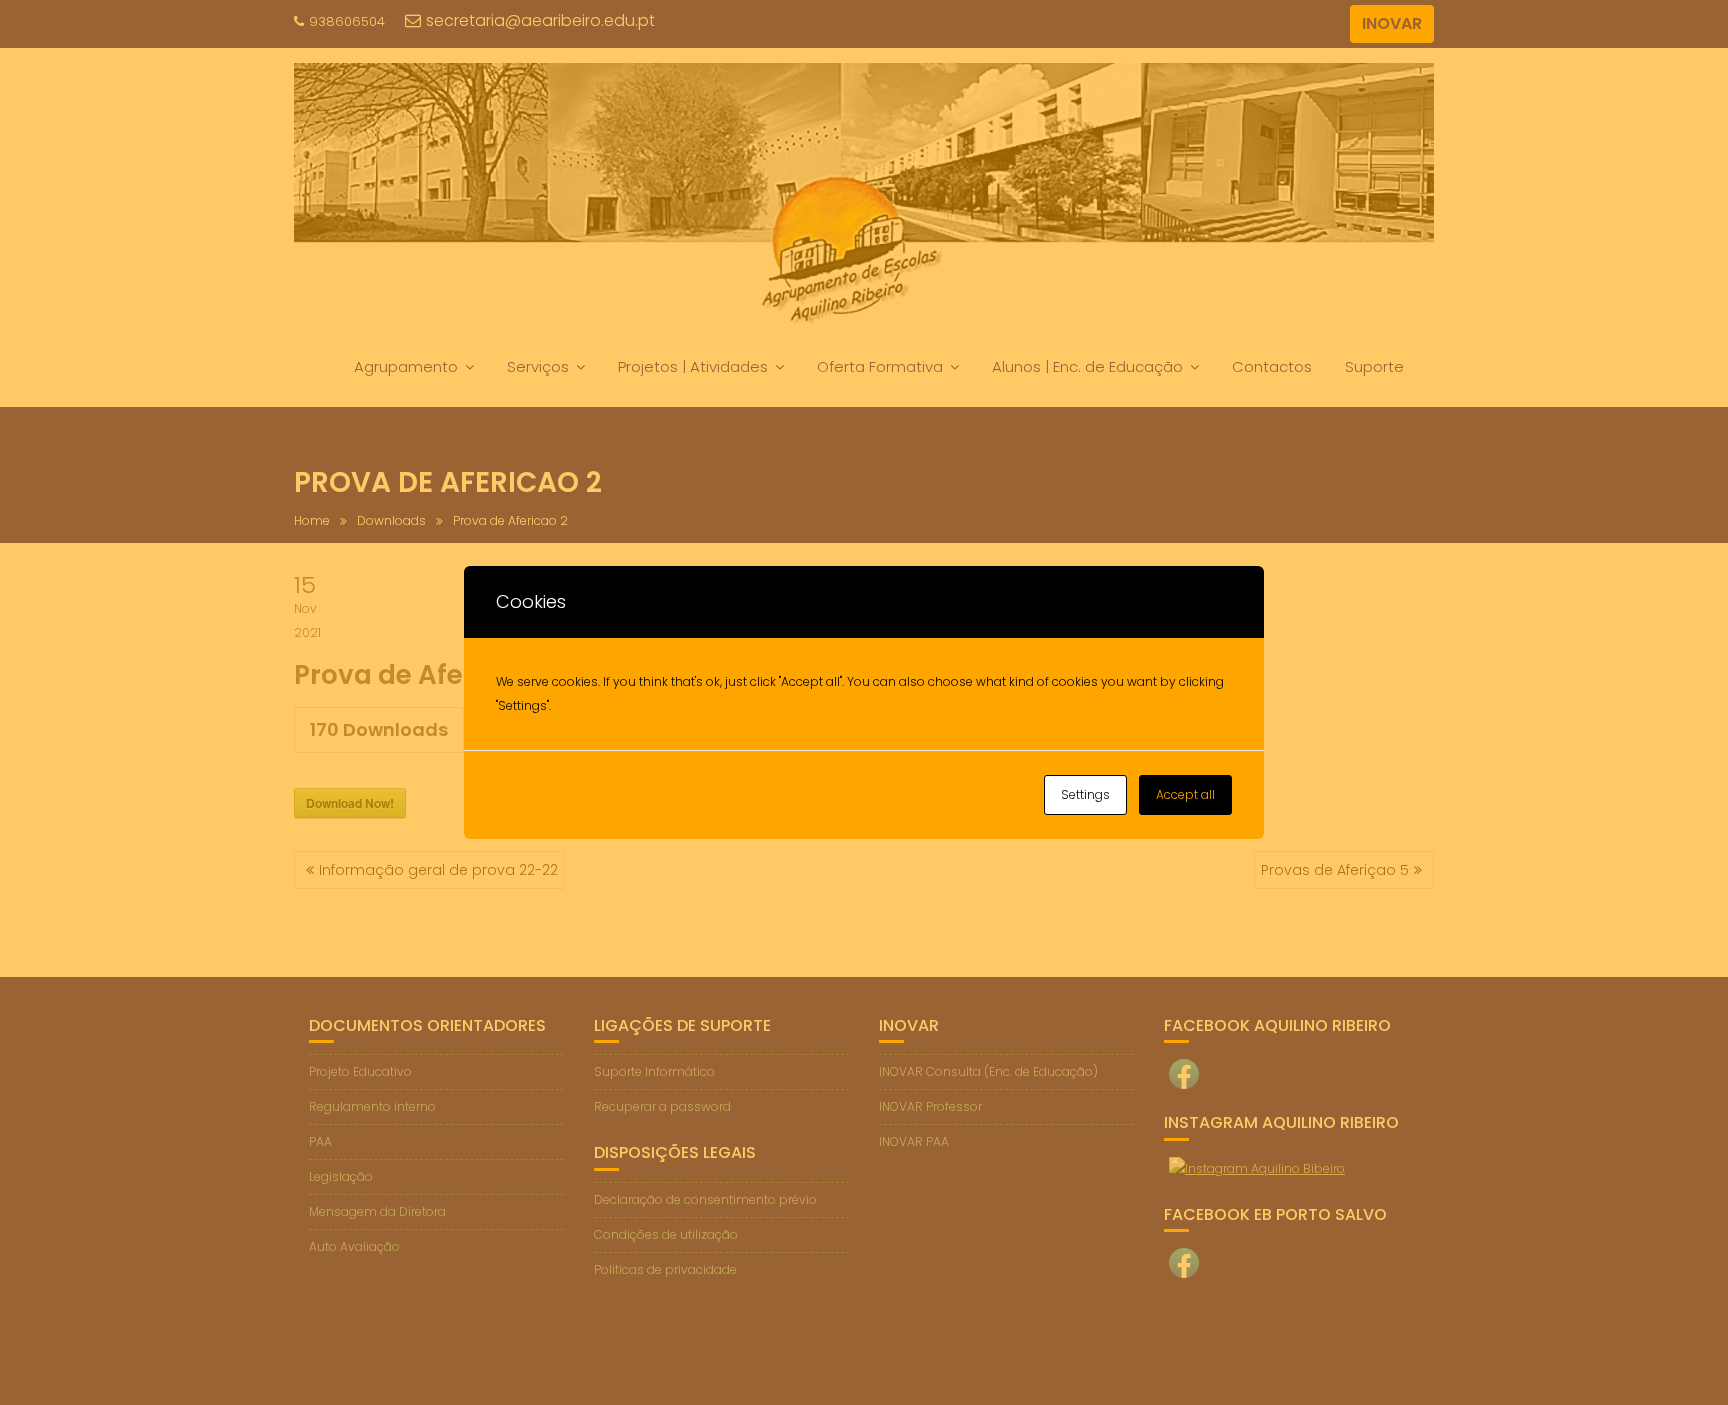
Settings (1085, 794)
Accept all (1185, 794)
